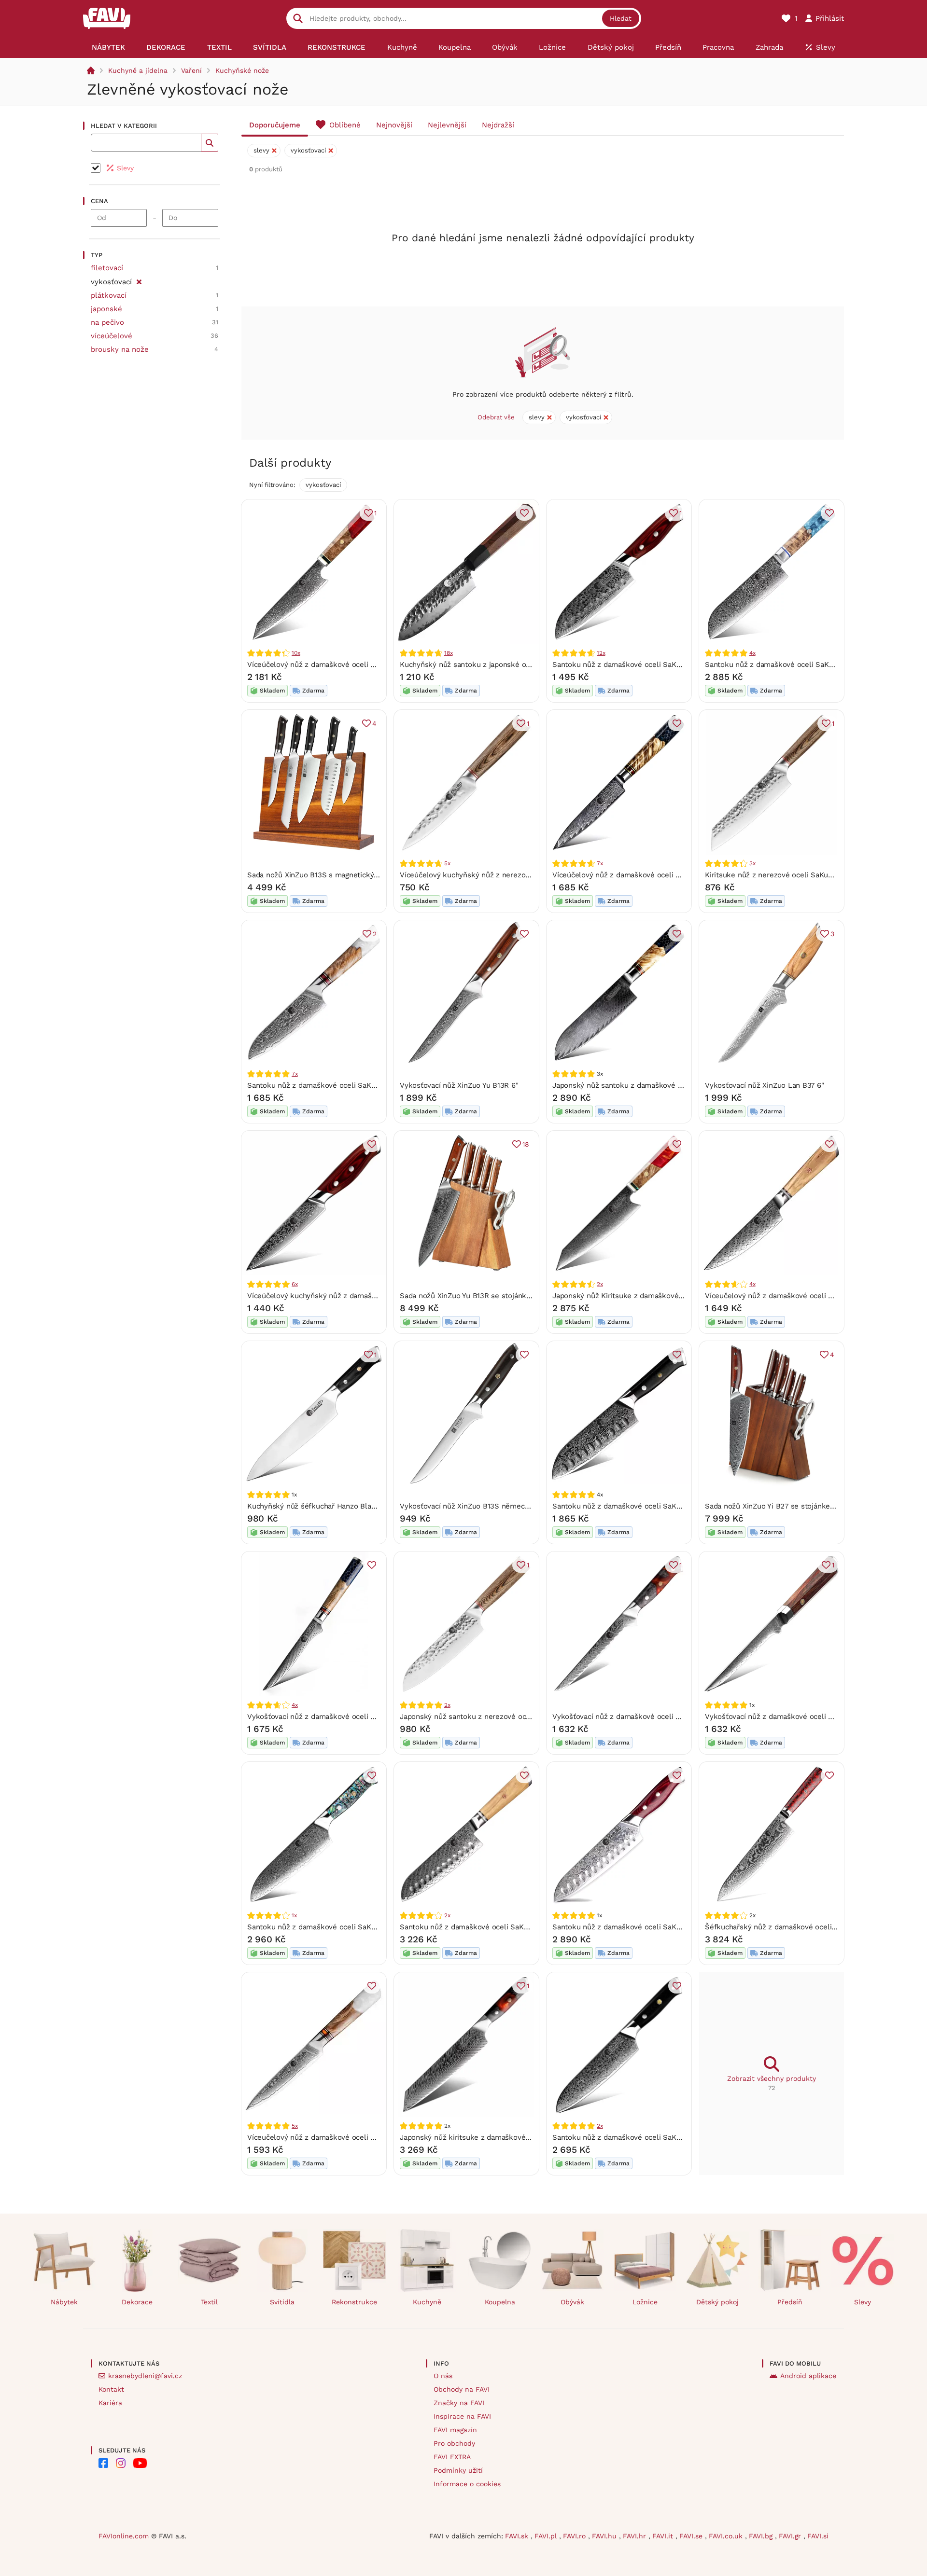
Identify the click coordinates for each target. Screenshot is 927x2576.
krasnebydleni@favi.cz (145, 2376)
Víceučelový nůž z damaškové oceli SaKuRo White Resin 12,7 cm (357, 2137)
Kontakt (111, 2389)
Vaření (191, 70)
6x (295, 1284)
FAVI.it (664, 2536)
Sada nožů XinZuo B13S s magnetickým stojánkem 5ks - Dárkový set (365, 875)
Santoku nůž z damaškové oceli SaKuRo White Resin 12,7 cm (351, 1085)
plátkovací (109, 295)
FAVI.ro (576, 2536)
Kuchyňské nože (242, 70)
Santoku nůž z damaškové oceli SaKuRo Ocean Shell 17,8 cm (351, 1927)
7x (600, 863)
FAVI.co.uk (727, 2536)
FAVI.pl (547, 2536)
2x (600, 1284)
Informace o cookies (467, 2484)
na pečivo (107, 322)
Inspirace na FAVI (462, 2416)
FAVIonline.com (124, 2536)
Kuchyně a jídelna (138, 70)
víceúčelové (112, 336)
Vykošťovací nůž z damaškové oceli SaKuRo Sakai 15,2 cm (652, 1717)
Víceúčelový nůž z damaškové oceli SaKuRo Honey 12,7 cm (653, 875)
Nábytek (64, 2302)
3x (752, 863)
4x (752, 653)
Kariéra (110, 2403)
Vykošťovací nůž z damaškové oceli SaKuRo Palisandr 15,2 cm (810, 1717)
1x (294, 1915)
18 (526, 1144)
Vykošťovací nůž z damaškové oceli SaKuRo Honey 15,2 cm (348, 1717)
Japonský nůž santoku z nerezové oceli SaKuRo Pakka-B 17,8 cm (511, 1717)
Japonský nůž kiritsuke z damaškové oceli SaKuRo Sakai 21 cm (508, 2137)
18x (448, 653)
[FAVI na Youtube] (140, 2463)
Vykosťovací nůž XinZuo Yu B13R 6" (459, 1085)
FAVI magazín (455, 2430)
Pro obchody (454, 2443)
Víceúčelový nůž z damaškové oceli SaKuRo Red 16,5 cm (344, 665)
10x (296, 653)
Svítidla (282, 2302)
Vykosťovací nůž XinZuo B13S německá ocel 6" (479, 1506)
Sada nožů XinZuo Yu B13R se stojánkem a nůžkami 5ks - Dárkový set (519, 1296)
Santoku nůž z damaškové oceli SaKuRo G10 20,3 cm (643, 2137)
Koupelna (500, 2302)
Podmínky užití (458, 2470)
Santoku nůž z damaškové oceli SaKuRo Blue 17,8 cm (796, 665)
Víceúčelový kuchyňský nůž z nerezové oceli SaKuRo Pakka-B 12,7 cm (519, 875)
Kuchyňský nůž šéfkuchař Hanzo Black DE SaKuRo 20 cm (345, 1506)
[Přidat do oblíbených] (524, 513)
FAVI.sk (518, 2536)
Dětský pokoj (717, 2302)
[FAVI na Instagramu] (121, 2463)
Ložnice (645, 2302)
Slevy (863, 2302)
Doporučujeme (275, 125)
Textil (209, 2302)
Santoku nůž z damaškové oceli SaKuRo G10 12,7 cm (642, 1506)
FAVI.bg (762, 2536)
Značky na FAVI (459, 2403)
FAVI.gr (791, 2536)
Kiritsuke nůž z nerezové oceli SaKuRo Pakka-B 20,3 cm (801, 875)
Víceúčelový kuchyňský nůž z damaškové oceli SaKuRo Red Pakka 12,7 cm (374, 1296)
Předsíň (790, 2302)
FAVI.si (818, 2536)
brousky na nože (120, 349)
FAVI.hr (636, 2536)
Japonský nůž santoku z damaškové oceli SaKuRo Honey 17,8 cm (663, 1085)
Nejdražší (498, 125)
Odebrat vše (496, 417)
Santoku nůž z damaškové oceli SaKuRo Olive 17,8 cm (492, 1927)
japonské (106, 309)
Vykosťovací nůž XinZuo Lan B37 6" (765, 1085)
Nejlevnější (447, 125)
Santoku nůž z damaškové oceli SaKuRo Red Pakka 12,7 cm (653, 665)
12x (601, 653)
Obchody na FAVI (462, 2389)
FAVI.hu (605, 2536)
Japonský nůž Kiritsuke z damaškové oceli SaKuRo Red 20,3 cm (662, 1296)
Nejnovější (394, 125)
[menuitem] (108, 47)
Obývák (572, 2302)
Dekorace (137, 2302)
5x (447, 863)
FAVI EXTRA (452, 2457)
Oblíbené (345, 125)
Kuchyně (427, 2302)
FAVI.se (692, 2536)
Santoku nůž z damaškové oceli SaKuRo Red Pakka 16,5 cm (654, 1927)
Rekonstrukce (354, 2302)
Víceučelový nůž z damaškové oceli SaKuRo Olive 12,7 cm (803, 1296)
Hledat (621, 18)
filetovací (107, 268)
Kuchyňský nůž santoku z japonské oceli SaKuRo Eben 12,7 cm (507, 665)
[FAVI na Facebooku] (103, 2463)
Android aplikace (808, 2376)
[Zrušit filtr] (139, 280)
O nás (443, 2376)
